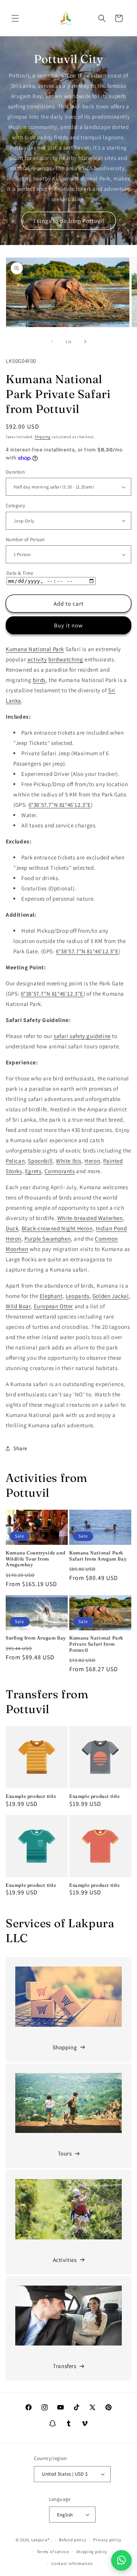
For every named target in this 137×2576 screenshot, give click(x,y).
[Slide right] (85, 342)
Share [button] (20, 1448)
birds (39, 680)
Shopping (65, 2047)
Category (15, 505)
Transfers (65, 2366)
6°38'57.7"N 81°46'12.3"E (60, 805)
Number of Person (25, 539)
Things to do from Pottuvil (69, 221)
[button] (15, 18)
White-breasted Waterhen (90, 1218)
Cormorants (60, 1171)
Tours (65, 2153)
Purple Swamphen (48, 1239)
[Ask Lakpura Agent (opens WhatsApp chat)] (121, 2560)
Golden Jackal (111, 1296)
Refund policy (72, 2540)
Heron (92, 1161)
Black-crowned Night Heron (57, 1228)
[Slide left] (52, 342)
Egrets (33, 1171)
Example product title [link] (31, 1796)
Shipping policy (92, 2552)
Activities (65, 2260)
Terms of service (53, 2552)
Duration (15, 472)
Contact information (72, 2563)
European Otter (53, 1306)
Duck (12, 1228)
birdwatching (66, 659)
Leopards (78, 1296)
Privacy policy (107, 2540)
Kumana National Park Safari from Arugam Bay (98, 1556)
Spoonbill (40, 1161)
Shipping (43, 437)
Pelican (15, 1161)
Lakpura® (41, 2540)
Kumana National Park (35, 649)
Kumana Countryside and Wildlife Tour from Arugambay (35, 1559)
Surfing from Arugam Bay (36, 1638)
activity (37, 659)
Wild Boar (18, 1306)
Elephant (51, 1296)
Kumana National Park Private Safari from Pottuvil (96, 1644)
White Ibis (69, 1161)
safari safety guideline (82, 1036)
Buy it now (68, 625)
